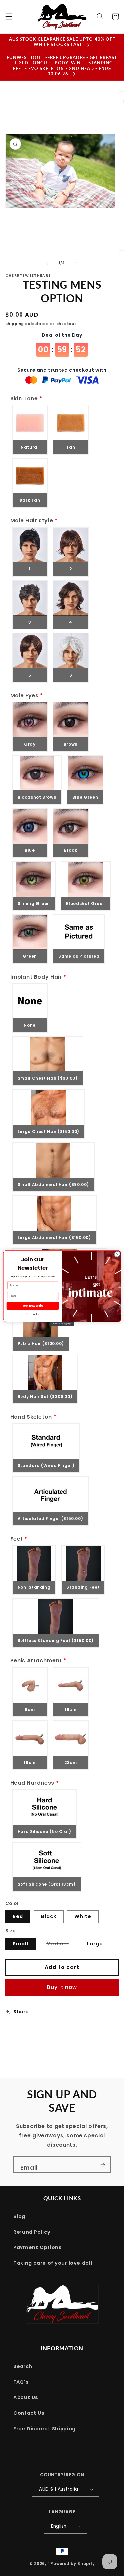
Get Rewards (32, 1306)
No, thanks (33, 1314)
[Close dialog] (117, 1254)
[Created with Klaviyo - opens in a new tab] (62, 1324)
